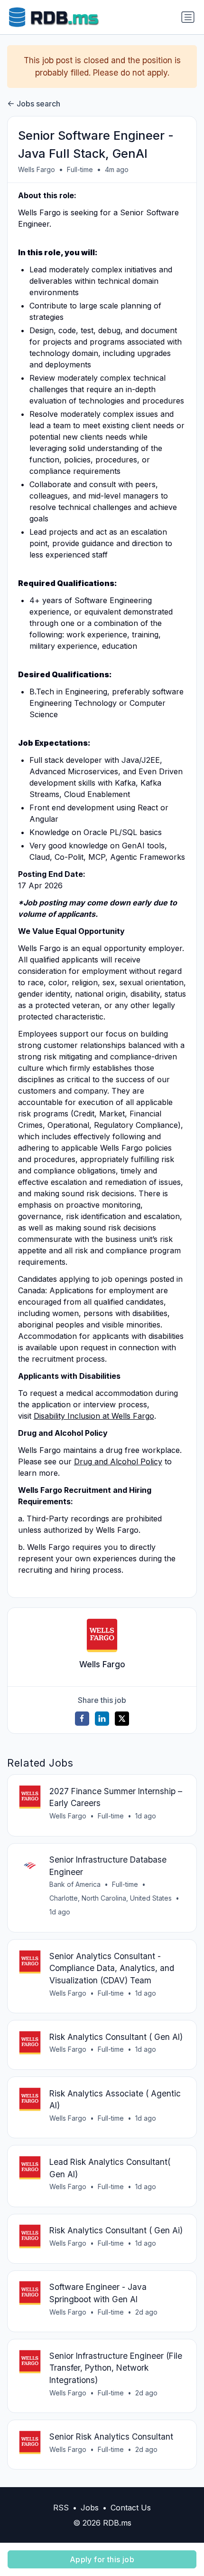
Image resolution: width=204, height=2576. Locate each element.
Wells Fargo (37, 169)
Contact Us (131, 2508)
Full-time (80, 169)
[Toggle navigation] (188, 17)
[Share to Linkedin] (102, 1719)
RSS (61, 2508)
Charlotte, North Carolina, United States (111, 1898)
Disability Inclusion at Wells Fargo (94, 1416)
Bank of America (75, 1884)
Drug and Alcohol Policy (118, 1461)
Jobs (90, 2508)
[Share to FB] (82, 1719)
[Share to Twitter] (122, 1719)
